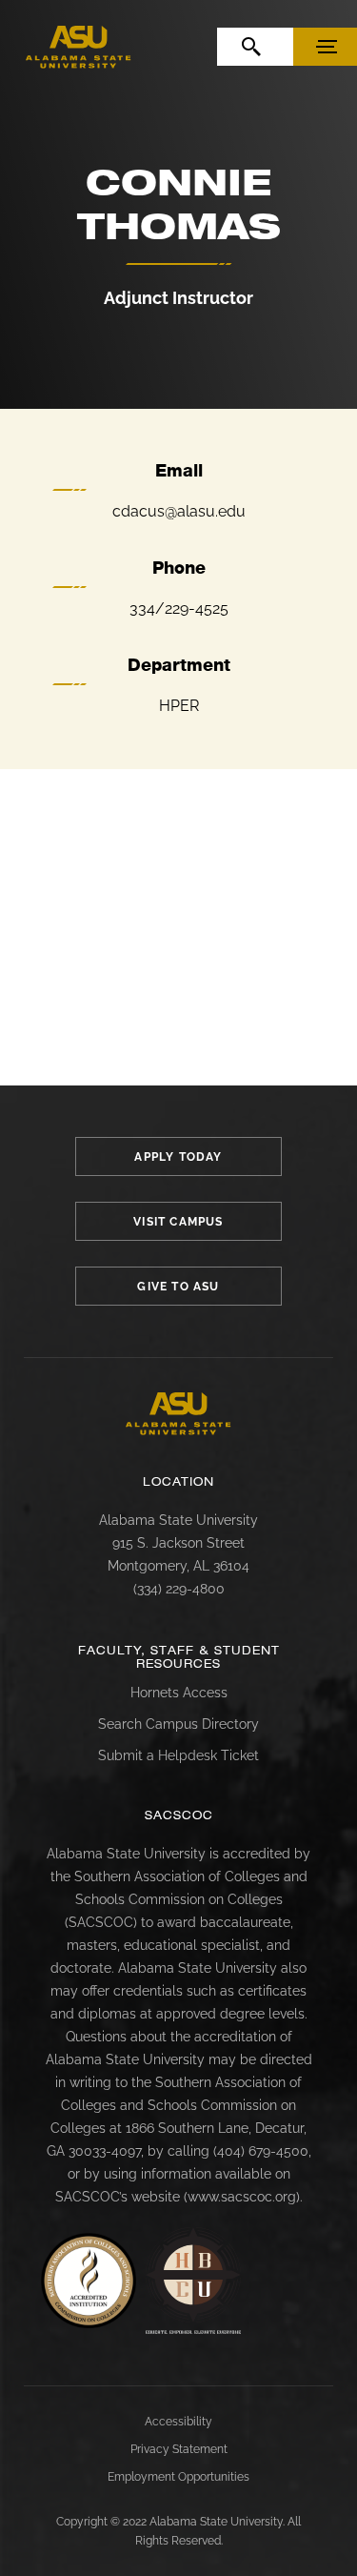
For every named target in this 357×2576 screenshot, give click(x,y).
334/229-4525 (179, 609)
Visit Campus (178, 1222)
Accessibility (178, 2422)
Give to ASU (178, 1287)
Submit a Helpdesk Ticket (178, 1755)
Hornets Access (179, 1693)
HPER (179, 706)
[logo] (79, 47)
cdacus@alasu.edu (179, 511)
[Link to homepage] (178, 1414)
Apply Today (178, 1157)
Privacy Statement (179, 2449)
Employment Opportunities (178, 2477)
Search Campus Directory (178, 1724)
